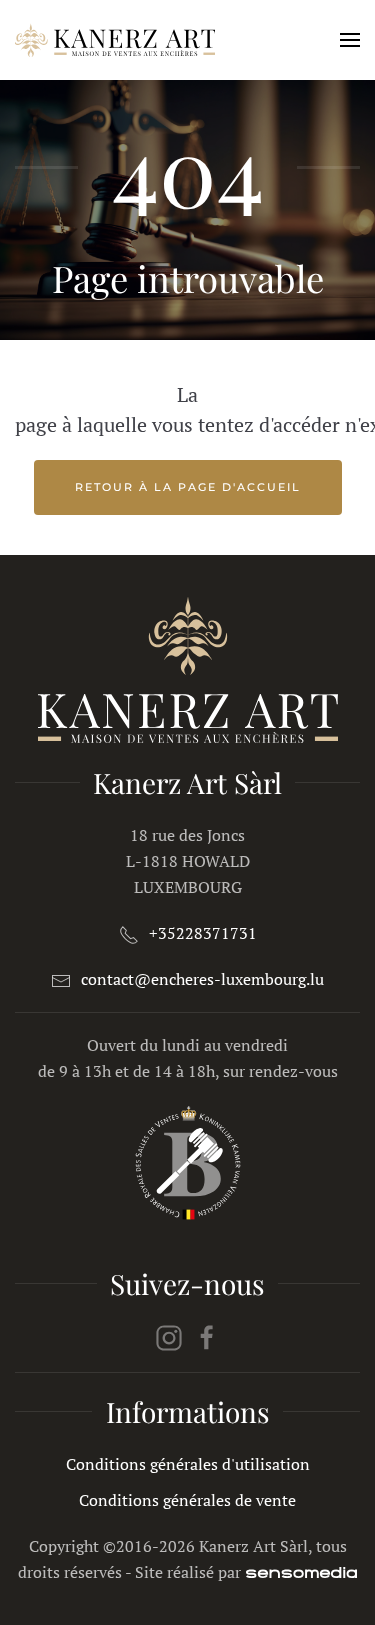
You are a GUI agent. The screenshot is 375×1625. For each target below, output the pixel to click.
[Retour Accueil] (115, 40)
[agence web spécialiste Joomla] (301, 1572)
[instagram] (169, 1336)
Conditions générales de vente (187, 1500)
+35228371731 (203, 933)
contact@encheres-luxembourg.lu (202, 979)
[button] (350, 40)
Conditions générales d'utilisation (188, 1464)
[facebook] (207, 1336)
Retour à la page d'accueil (188, 487)
